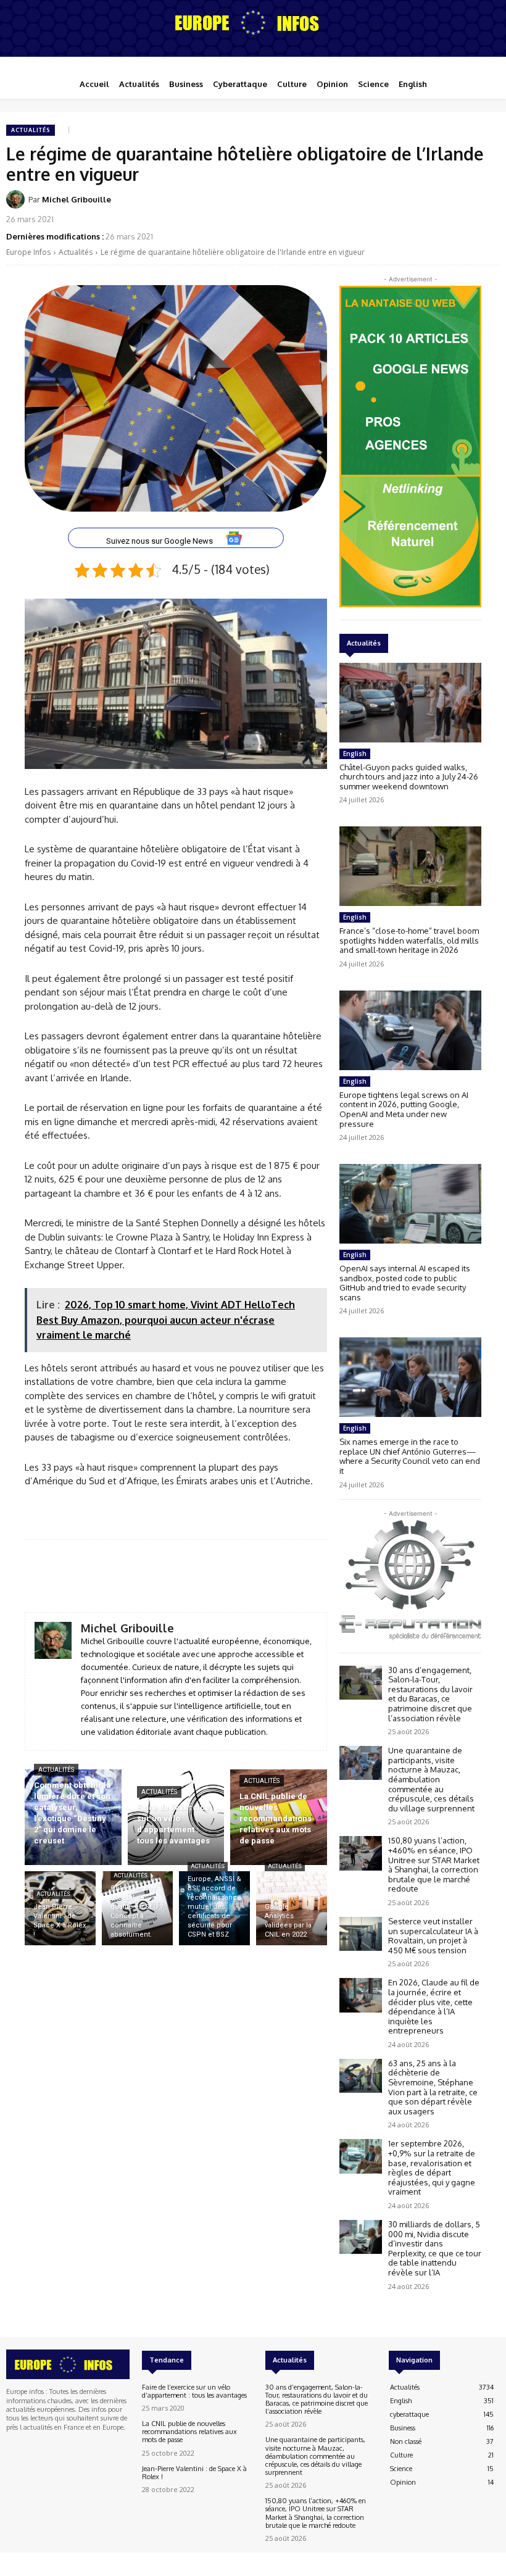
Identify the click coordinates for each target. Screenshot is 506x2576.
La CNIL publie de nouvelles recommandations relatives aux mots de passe (189, 2432)
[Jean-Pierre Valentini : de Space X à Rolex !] (60, 1908)
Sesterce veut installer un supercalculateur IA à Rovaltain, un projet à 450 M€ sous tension (433, 1936)
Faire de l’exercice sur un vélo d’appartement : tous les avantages (194, 2391)
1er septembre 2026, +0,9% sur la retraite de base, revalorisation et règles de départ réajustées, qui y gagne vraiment (432, 2167)
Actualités (31, 130)
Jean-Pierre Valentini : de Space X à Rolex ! (194, 2473)
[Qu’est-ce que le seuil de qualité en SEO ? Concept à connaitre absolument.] (137, 1908)
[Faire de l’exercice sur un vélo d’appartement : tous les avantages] (176, 1817)
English (355, 754)
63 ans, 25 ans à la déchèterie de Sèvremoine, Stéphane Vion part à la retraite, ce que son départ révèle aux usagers (433, 2087)
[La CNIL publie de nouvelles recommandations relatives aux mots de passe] (279, 1817)
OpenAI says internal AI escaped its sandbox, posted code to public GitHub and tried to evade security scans (405, 1283)
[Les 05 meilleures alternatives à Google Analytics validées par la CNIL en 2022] (292, 1908)
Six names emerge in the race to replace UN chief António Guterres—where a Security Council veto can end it (410, 1456)
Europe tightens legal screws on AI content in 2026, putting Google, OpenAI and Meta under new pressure (404, 1109)
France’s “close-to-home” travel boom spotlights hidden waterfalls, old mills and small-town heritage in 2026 (409, 940)
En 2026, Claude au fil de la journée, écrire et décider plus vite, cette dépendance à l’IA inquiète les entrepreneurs (434, 2006)
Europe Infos (28, 252)
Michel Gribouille (77, 199)
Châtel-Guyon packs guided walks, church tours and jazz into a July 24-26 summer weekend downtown (409, 777)
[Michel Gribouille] (17, 199)
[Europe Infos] (253, 22)
